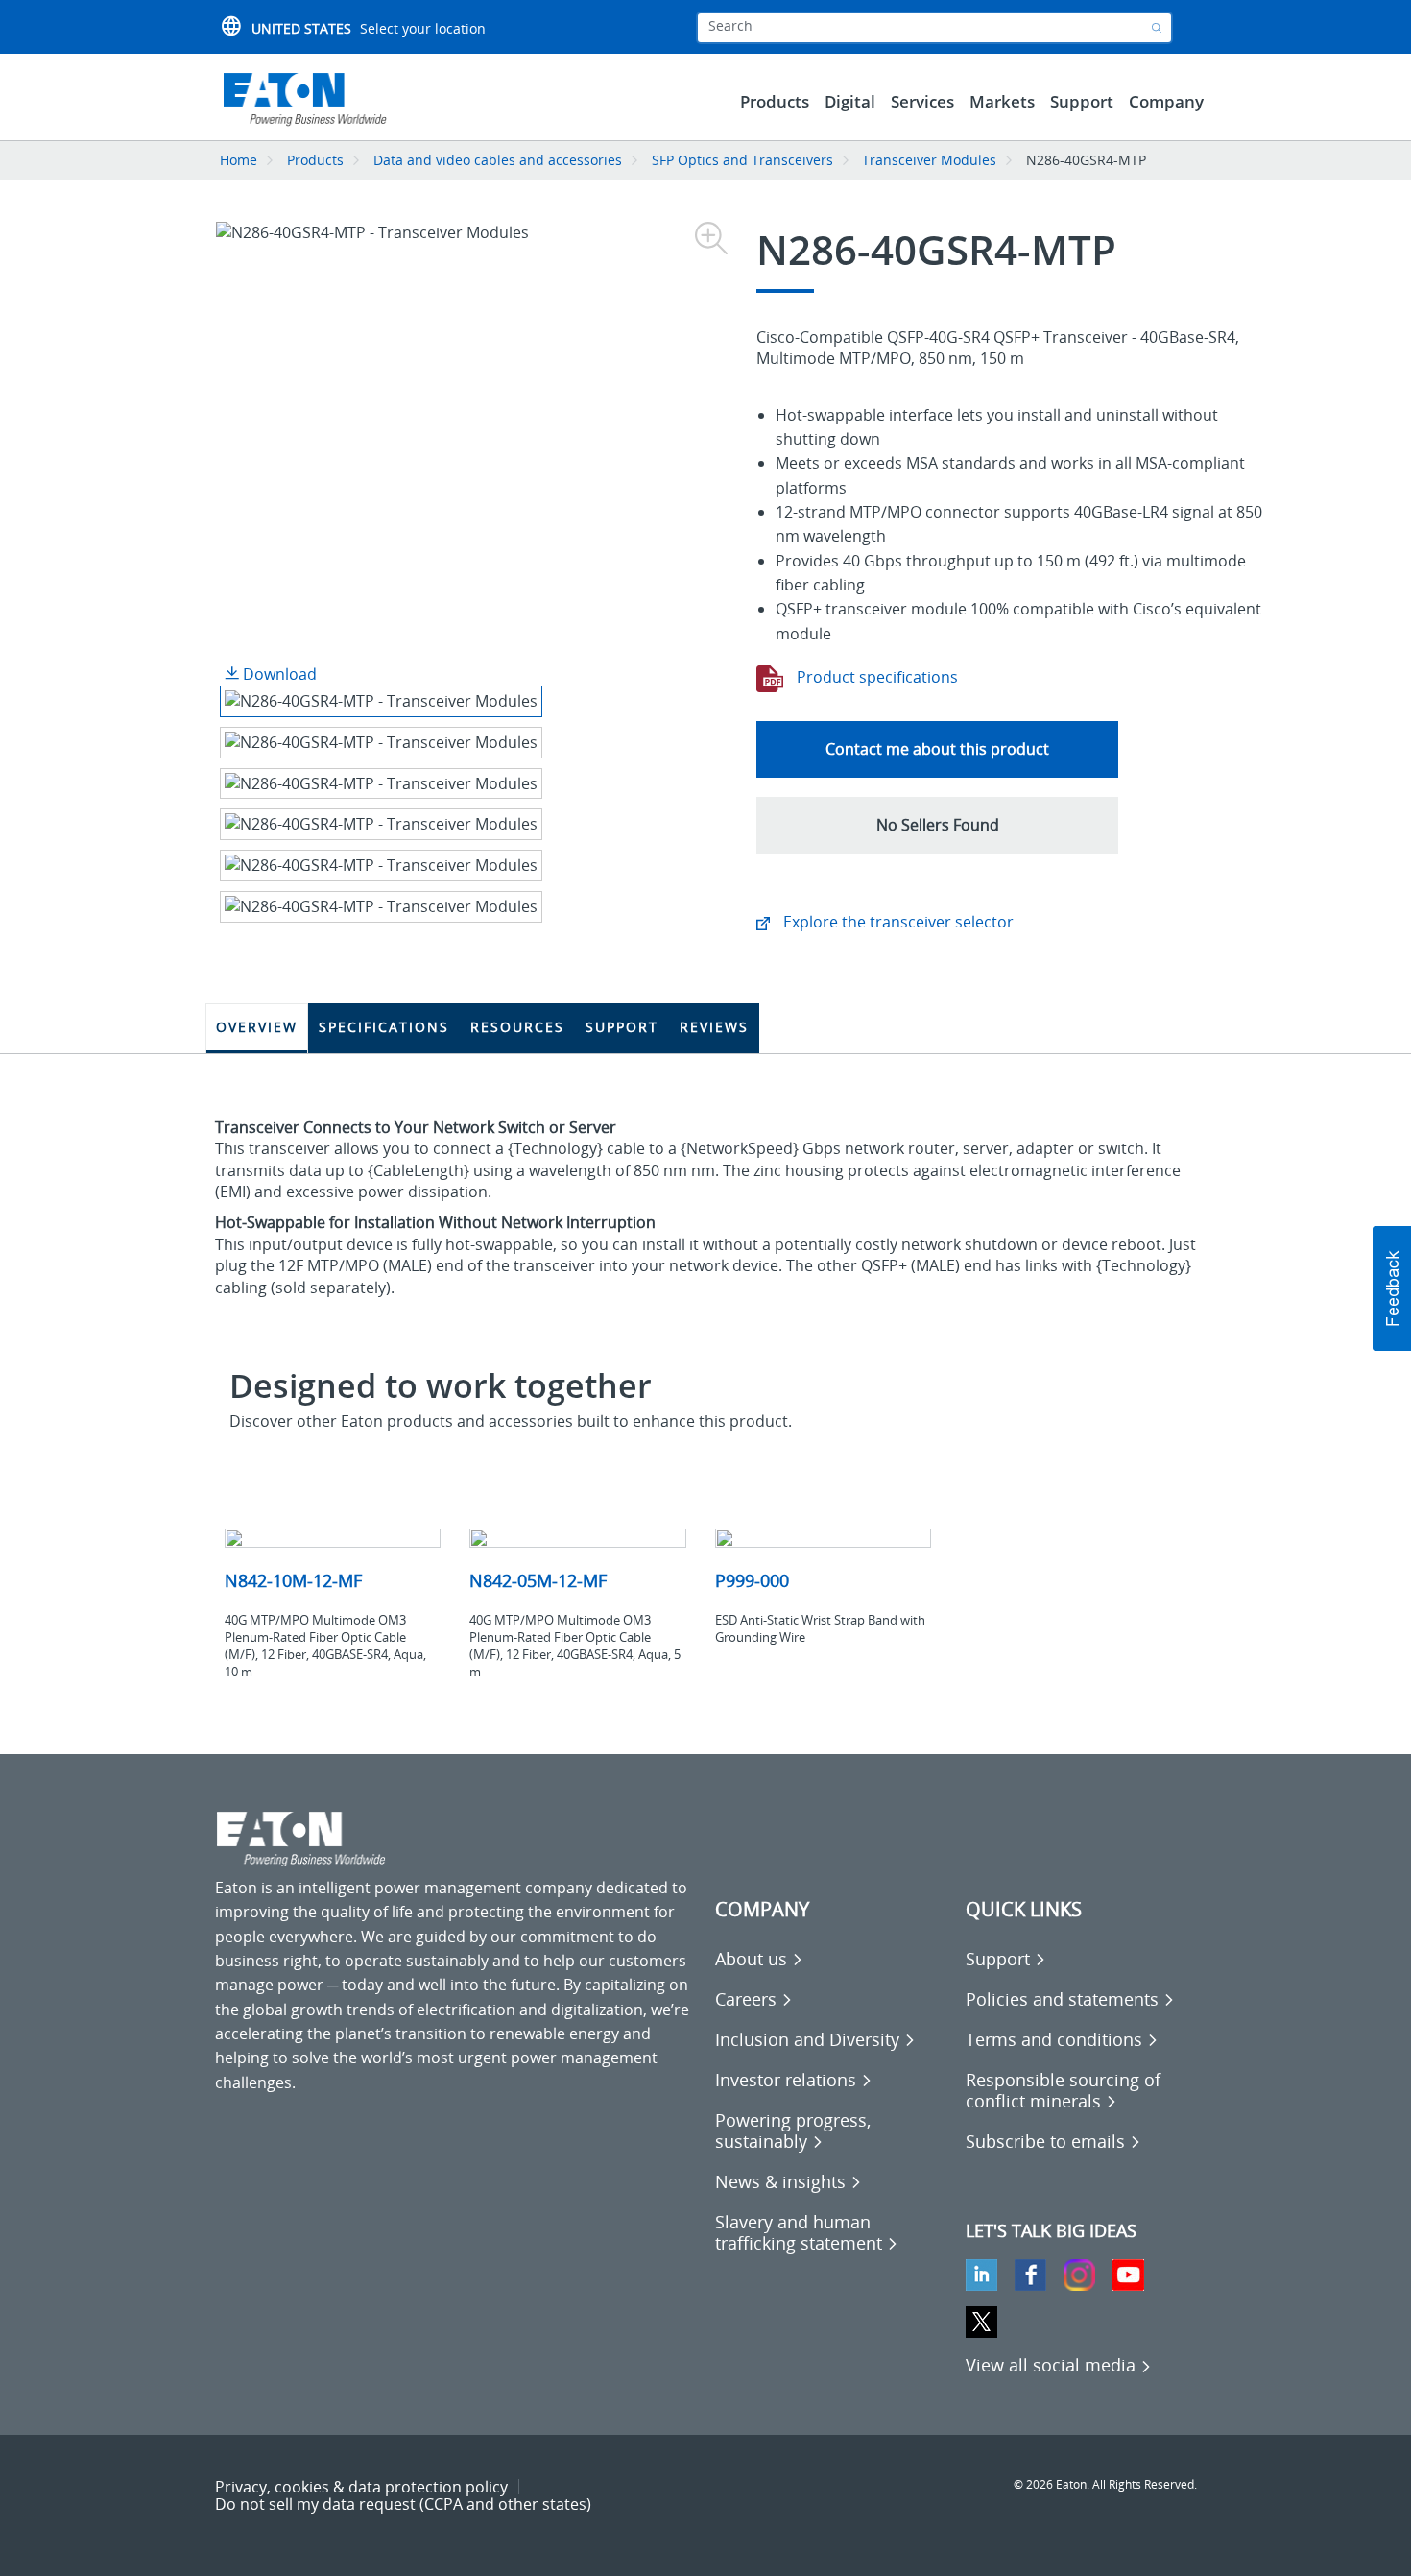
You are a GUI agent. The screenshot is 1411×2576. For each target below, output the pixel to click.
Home (239, 160)
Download (278, 674)
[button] (937, 825)
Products (315, 160)
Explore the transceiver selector (897, 922)
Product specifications (875, 677)
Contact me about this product (937, 749)
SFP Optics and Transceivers (742, 160)
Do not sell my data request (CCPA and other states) (403, 2504)
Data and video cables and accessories (500, 160)
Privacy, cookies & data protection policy (361, 2487)
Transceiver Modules (929, 160)
